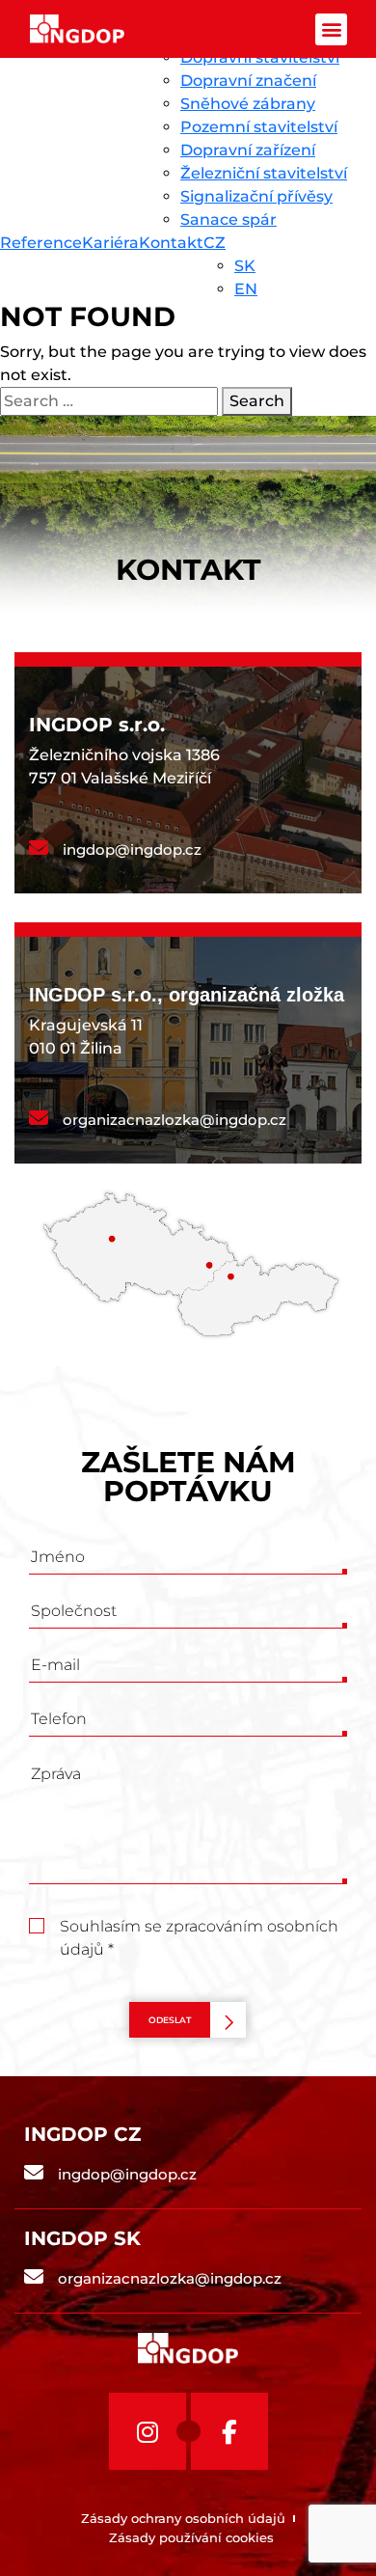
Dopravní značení (248, 81)
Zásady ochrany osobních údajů (183, 2518)
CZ (215, 243)
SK (245, 266)
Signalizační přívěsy (256, 196)
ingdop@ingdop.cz (132, 850)
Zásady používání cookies (191, 2537)
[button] (331, 29)
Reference (41, 243)
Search (257, 401)
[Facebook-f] (229, 2431)
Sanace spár (228, 219)
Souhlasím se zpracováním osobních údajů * (199, 1928)
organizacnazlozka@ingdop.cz (175, 1120)
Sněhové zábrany (248, 104)
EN (246, 289)
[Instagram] (148, 2431)
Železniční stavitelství (264, 173)
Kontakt (171, 243)
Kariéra (110, 243)
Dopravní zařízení (248, 150)
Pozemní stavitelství (259, 127)
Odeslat (170, 2020)
